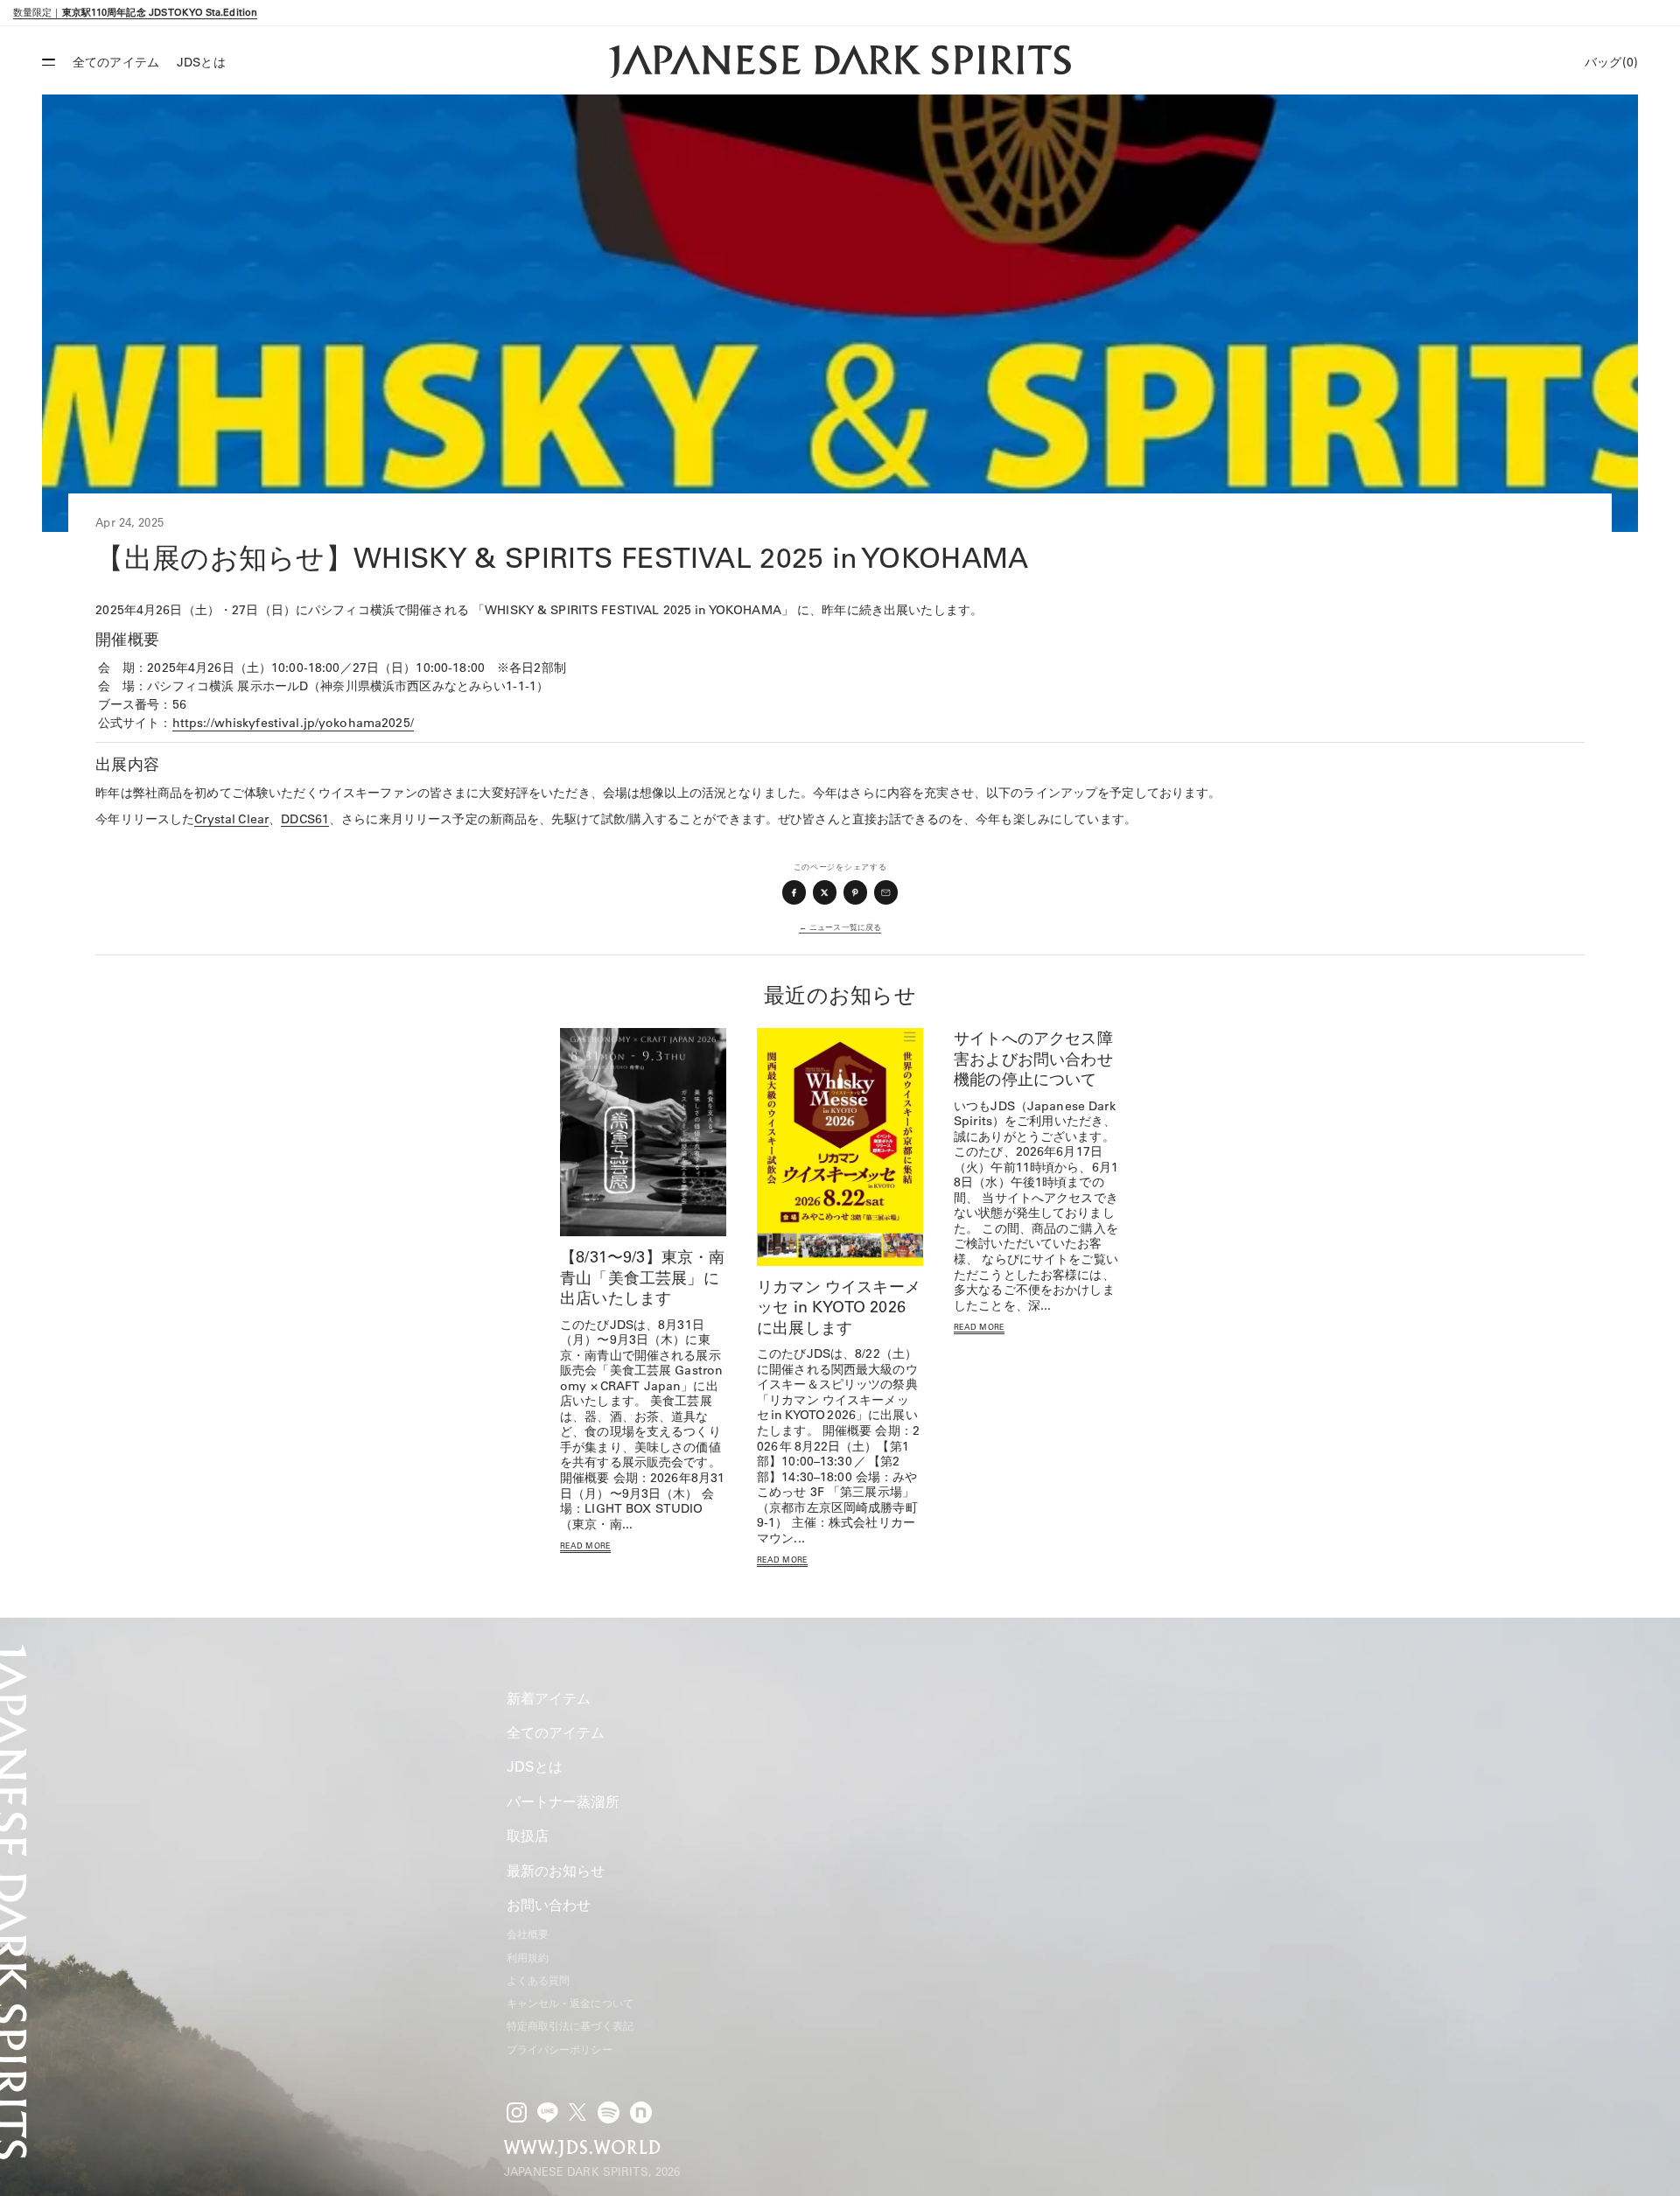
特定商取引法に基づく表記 (570, 2026)
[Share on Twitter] (825, 892)
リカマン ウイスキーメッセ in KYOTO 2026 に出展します (839, 1307)
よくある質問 (539, 1980)
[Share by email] (886, 892)
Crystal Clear (231, 819)
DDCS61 (305, 819)
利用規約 (528, 1958)
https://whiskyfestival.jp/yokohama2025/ (293, 723)
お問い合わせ (549, 1905)
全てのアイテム (116, 62)
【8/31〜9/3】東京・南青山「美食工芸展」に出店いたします (643, 1277)
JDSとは (201, 62)
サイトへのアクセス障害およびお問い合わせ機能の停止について (1033, 1059)
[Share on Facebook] (794, 892)
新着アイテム (549, 1698)
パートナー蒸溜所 (563, 1801)
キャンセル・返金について (570, 2003)
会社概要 (528, 1934)
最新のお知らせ (556, 1871)
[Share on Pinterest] (856, 892)
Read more (585, 1546)
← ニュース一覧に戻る (840, 927)
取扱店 (528, 1836)
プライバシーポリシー (560, 2049)
